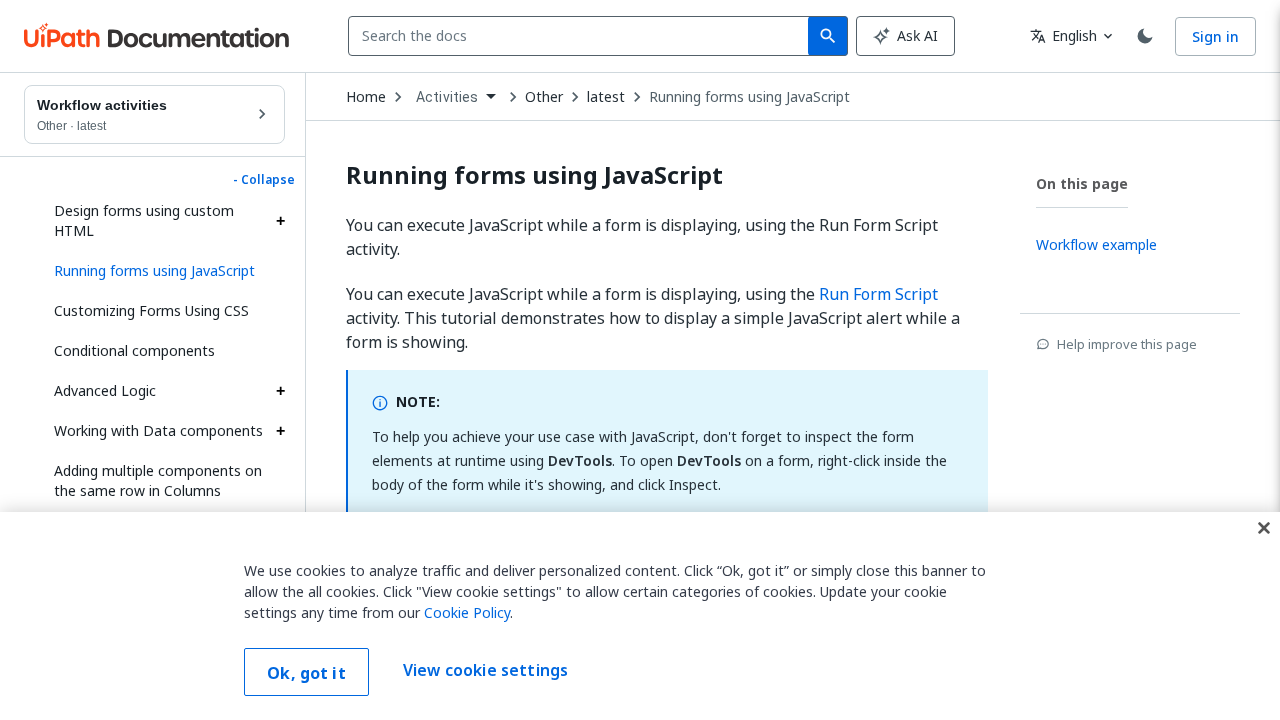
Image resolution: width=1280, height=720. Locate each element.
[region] (640, 616)
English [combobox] (1063, 35)
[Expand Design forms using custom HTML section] (280, 221)
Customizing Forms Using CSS (151, 310)
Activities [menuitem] (447, 97)
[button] (162, 271)
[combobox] (582, 36)
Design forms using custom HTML (144, 220)
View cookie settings (485, 670)
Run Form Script (878, 294)
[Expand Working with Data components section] (280, 431)
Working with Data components (158, 430)
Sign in (1215, 36)
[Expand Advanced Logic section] (280, 391)
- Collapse (264, 180)
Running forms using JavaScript (749, 97)
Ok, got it (306, 673)
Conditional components (134, 350)
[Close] (1264, 528)
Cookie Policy (467, 612)
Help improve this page (1127, 344)
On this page (1082, 183)
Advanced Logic (105, 390)
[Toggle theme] (1145, 36)
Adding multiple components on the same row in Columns (158, 480)
